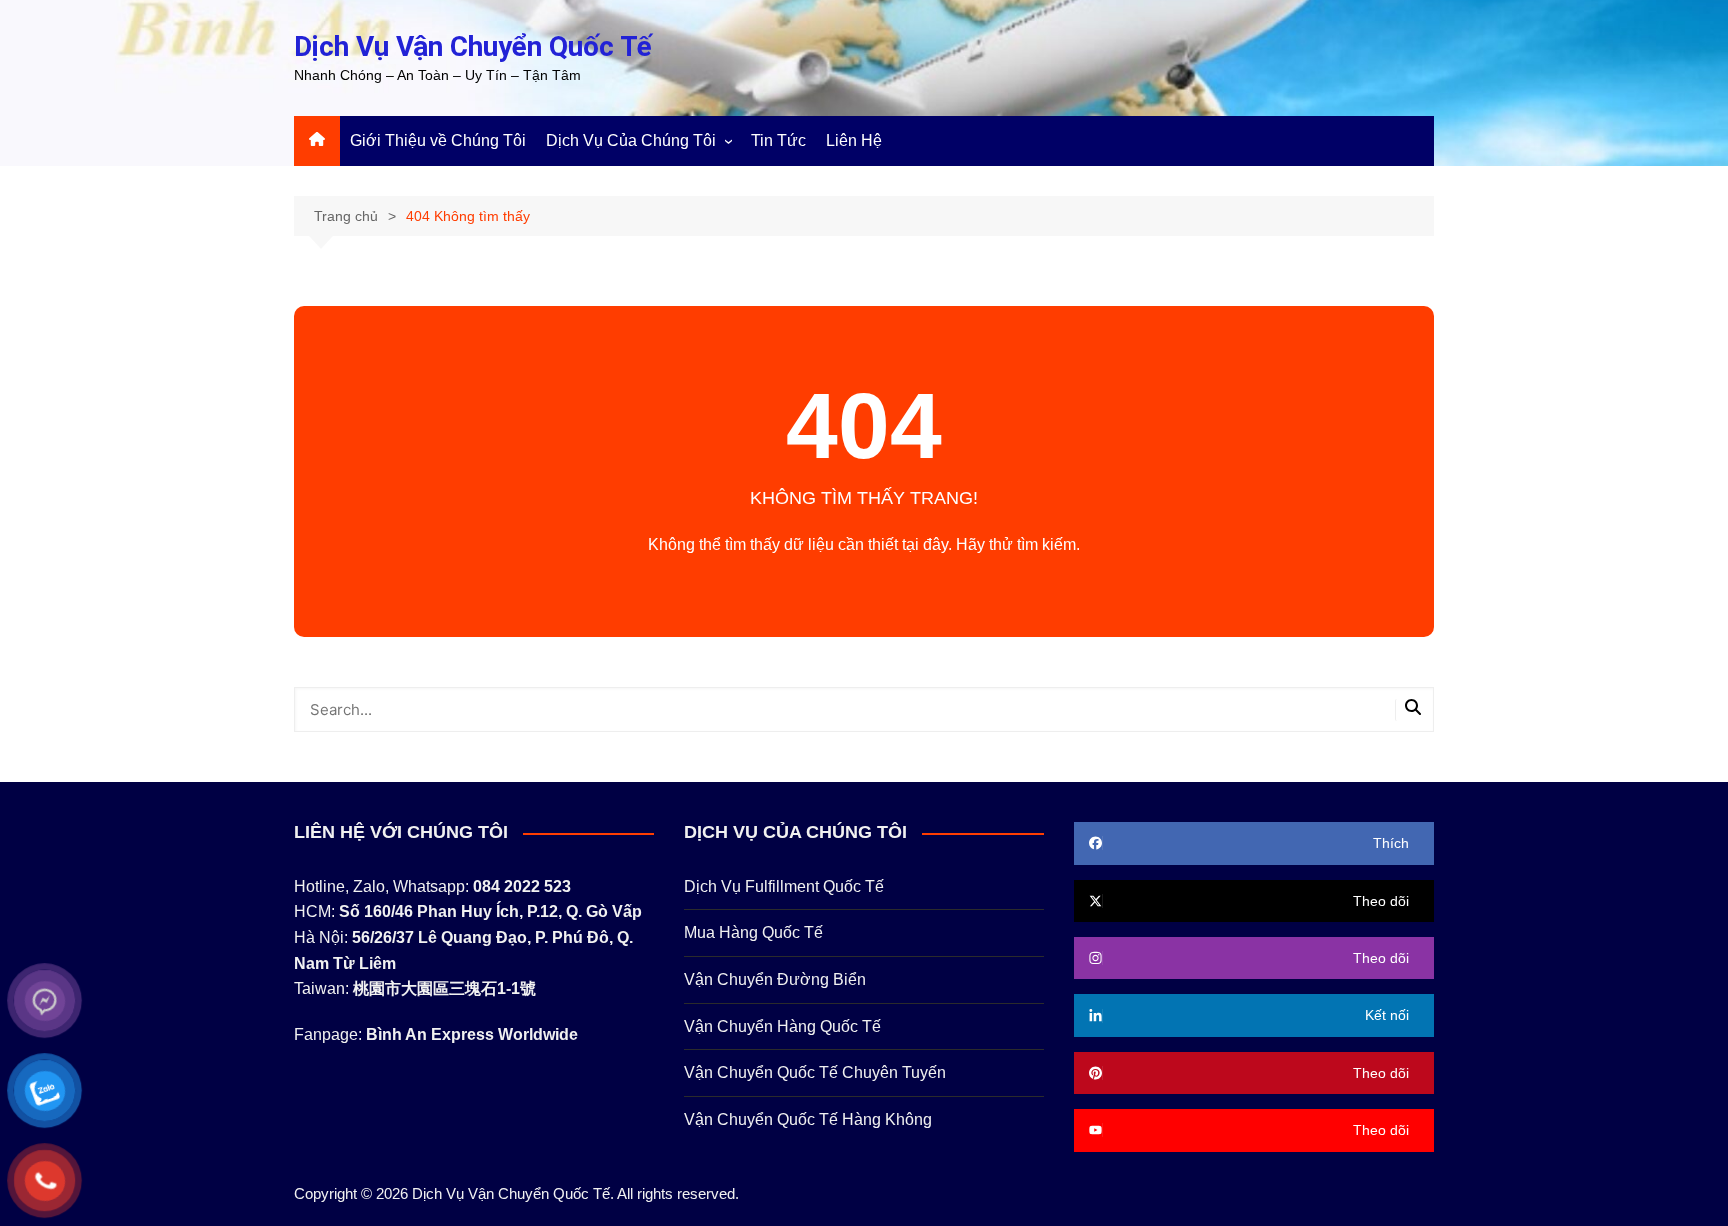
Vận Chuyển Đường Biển (775, 979)
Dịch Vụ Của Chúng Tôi (631, 140)
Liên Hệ (854, 140)
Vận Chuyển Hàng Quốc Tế (782, 1026)
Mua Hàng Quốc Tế (753, 932)
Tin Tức (778, 140)
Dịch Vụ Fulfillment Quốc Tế (784, 886)
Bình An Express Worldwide (472, 1034)
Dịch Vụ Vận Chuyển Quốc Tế (473, 46)
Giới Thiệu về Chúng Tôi (438, 140)
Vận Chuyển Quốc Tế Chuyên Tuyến (815, 1072)
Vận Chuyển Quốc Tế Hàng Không (808, 1119)
